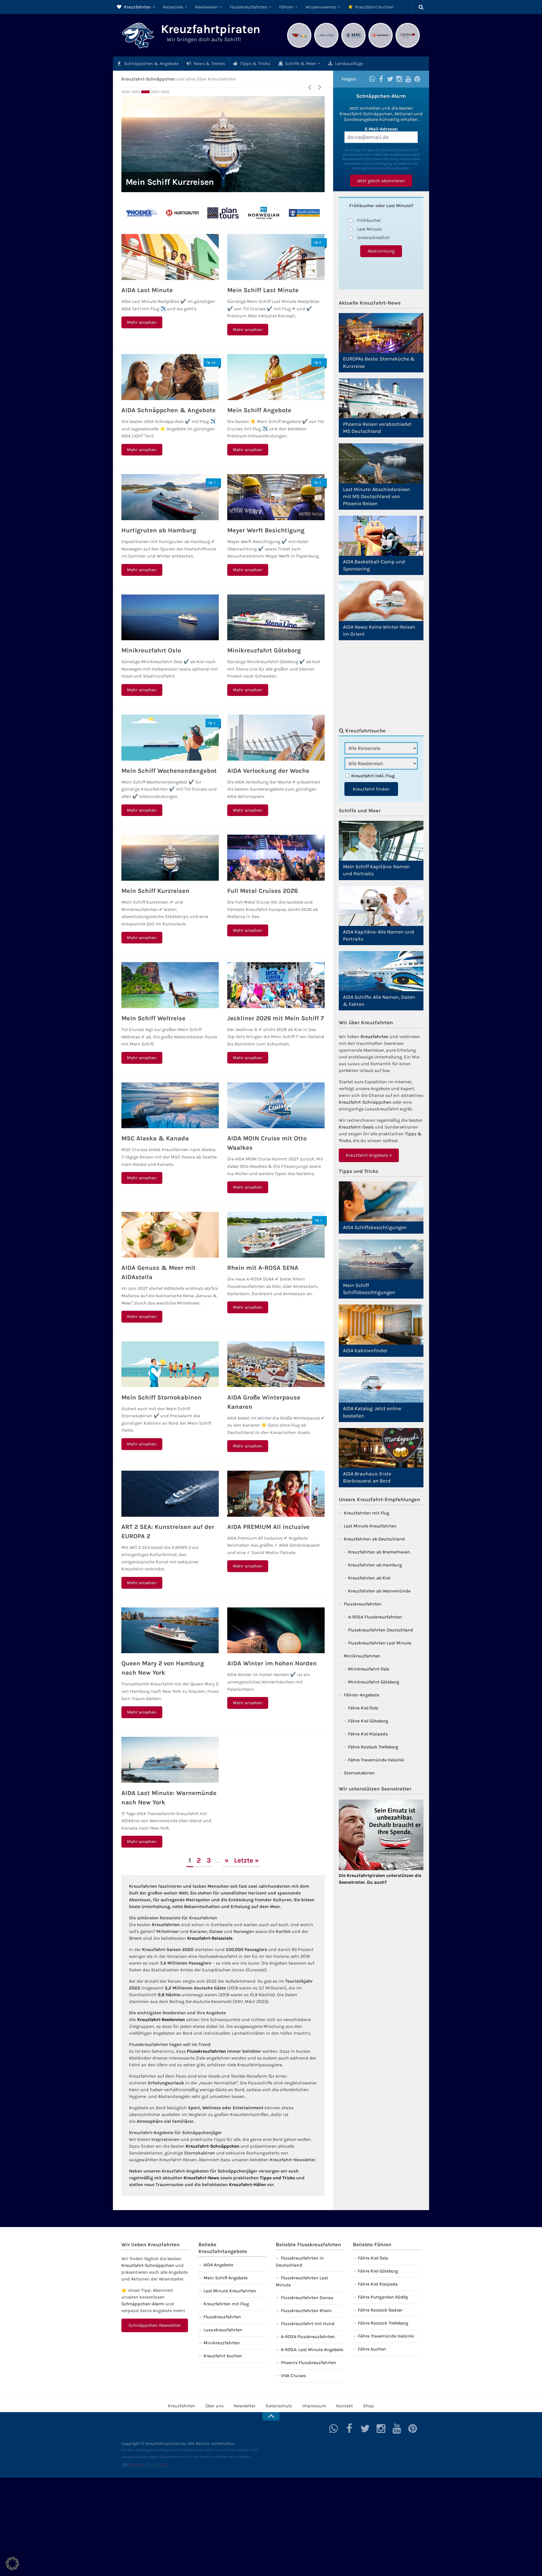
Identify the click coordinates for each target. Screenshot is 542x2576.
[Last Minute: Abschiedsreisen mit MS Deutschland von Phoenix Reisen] (381, 463)
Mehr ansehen (142, 322)
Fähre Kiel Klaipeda (368, 1734)
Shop (369, 2406)
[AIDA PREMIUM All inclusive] (276, 1494)
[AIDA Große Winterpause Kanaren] (276, 1364)
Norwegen (244, 1931)
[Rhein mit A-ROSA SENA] (276, 1235)
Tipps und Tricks (277, 2178)
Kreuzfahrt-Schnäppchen (213, 2146)
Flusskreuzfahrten (249, 7)
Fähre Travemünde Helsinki (376, 1760)
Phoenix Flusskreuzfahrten (309, 2363)
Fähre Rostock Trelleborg (373, 1747)
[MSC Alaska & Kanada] (170, 1105)
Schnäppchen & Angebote (151, 63)
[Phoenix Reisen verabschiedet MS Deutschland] (381, 398)
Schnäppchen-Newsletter (155, 2325)
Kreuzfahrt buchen (374, 7)
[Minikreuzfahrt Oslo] (170, 618)
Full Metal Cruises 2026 (171, 182)
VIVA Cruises (293, 2376)
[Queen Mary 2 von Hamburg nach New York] (170, 1630)
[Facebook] (381, 79)
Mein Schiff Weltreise (153, 1018)
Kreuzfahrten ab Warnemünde (379, 1591)
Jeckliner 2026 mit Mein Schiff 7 (276, 1018)
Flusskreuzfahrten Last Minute (380, 1643)
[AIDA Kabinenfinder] (381, 1324)
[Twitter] (390, 79)
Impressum (314, 2406)
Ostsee (216, 1931)
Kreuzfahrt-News (201, 2178)
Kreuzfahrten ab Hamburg (375, 1565)
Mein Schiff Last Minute (263, 290)
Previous (309, 87)
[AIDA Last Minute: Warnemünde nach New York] (170, 1760)
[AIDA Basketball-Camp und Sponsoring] (381, 536)
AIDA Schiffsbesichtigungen (375, 1227)
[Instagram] (399, 79)
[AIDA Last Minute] (170, 257)
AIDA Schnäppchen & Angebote (169, 410)
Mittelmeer (168, 1931)
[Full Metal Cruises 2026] (223, 144)
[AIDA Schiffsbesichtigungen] (381, 1201)
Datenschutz (279, 2406)
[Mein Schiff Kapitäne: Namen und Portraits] (381, 841)
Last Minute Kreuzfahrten (370, 1526)
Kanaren (198, 1931)
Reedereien (206, 7)
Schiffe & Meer (300, 63)
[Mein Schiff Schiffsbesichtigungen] (381, 1259)
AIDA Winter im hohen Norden (272, 1663)
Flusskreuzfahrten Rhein (306, 2311)
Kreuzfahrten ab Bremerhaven (379, 1552)
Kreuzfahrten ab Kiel (369, 1578)
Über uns (214, 2406)
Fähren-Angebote (361, 1695)
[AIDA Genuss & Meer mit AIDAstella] (170, 1235)
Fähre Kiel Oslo (363, 1708)
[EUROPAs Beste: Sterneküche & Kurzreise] (381, 333)
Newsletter (245, 2406)
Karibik (283, 1931)
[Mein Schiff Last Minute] (276, 257)
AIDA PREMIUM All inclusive (268, 1527)
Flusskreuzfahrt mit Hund (308, 2324)
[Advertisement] (381, 684)
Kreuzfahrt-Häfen (247, 2185)
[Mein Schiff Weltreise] (170, 985)
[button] (12, 2564)
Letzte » (246, 1860)
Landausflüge (348, 63)
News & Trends (209, 63)
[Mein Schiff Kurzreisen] (170, 858)
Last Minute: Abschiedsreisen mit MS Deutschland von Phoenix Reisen (377, 496)
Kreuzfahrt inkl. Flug (373, 776)
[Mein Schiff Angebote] (276, 377)
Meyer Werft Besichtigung (266, 530)
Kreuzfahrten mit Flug (367, 1513)
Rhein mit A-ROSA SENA (263, 1268)
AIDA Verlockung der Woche (268, 771)
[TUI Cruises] (326, 47)
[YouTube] (408, 79)
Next (320, 87)
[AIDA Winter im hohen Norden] (276, 1630)
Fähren (286, 7)
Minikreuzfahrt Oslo (151, 650)
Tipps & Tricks (254, 63)
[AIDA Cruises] (299, 47)
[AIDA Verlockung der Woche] (276, 738)
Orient (135, 1938)
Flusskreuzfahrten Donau (307, 2298)
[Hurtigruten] (381, 47)
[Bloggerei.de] (133, 2466)
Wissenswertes (321, 7)
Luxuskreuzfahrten (223, 2330)
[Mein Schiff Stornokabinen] (170, 1364)
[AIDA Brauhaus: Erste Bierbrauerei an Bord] (381, 1448)
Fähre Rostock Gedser (380, 2310)
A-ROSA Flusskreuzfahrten (375, 1617)
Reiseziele (173, 7)
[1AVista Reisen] (304, 213)
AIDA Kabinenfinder (365, 1351)
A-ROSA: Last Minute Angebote (312, 2350)
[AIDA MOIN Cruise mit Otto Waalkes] (276, 1105)
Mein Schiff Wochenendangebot (169, 771)
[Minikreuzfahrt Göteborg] (276, 618)
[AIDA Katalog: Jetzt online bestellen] (381, 1383)
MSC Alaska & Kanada (155, 1138)
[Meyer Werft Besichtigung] (276, 497)
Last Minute (369, 229)
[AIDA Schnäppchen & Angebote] (170, 377)
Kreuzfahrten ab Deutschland (374, 1539)
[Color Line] (182, 213)
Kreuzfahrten (137, 7)
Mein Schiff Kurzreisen (155, 891)
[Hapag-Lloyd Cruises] (142, 213)
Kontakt (345, 2406)
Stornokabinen (200, 2153)
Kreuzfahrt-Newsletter (293, 2160)
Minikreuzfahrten (362, 1656)
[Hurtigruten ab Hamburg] (170, 497)
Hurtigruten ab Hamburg (159, 530)
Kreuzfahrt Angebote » (369, 1155)
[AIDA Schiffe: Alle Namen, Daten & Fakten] (381, 971)
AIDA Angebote (218, 2265)
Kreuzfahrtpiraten (211, 29)
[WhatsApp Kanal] (372, 79)
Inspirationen (165, 2139)
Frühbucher (369, 220)
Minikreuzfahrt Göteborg (264, 650)
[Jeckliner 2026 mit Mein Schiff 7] (276, 985)
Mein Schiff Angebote (259, 410)
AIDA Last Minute (147, 290)
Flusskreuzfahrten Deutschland (381, 1630)
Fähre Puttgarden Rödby (383, 2297)
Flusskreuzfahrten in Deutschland (300, 2262)
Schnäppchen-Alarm (143, 2304)
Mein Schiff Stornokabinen (161, 1397)
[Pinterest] (417, 79)
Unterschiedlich (373, 237)
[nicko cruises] (264, 213)
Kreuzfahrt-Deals (356, 1127)
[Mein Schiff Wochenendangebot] (170, 738)
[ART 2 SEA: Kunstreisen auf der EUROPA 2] (170, 1494)
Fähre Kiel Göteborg (368, 1721)
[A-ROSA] (408, 47)
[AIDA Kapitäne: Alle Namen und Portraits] (381, 906)
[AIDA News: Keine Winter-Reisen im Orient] (381, 601)
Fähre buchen (372, 2349)
